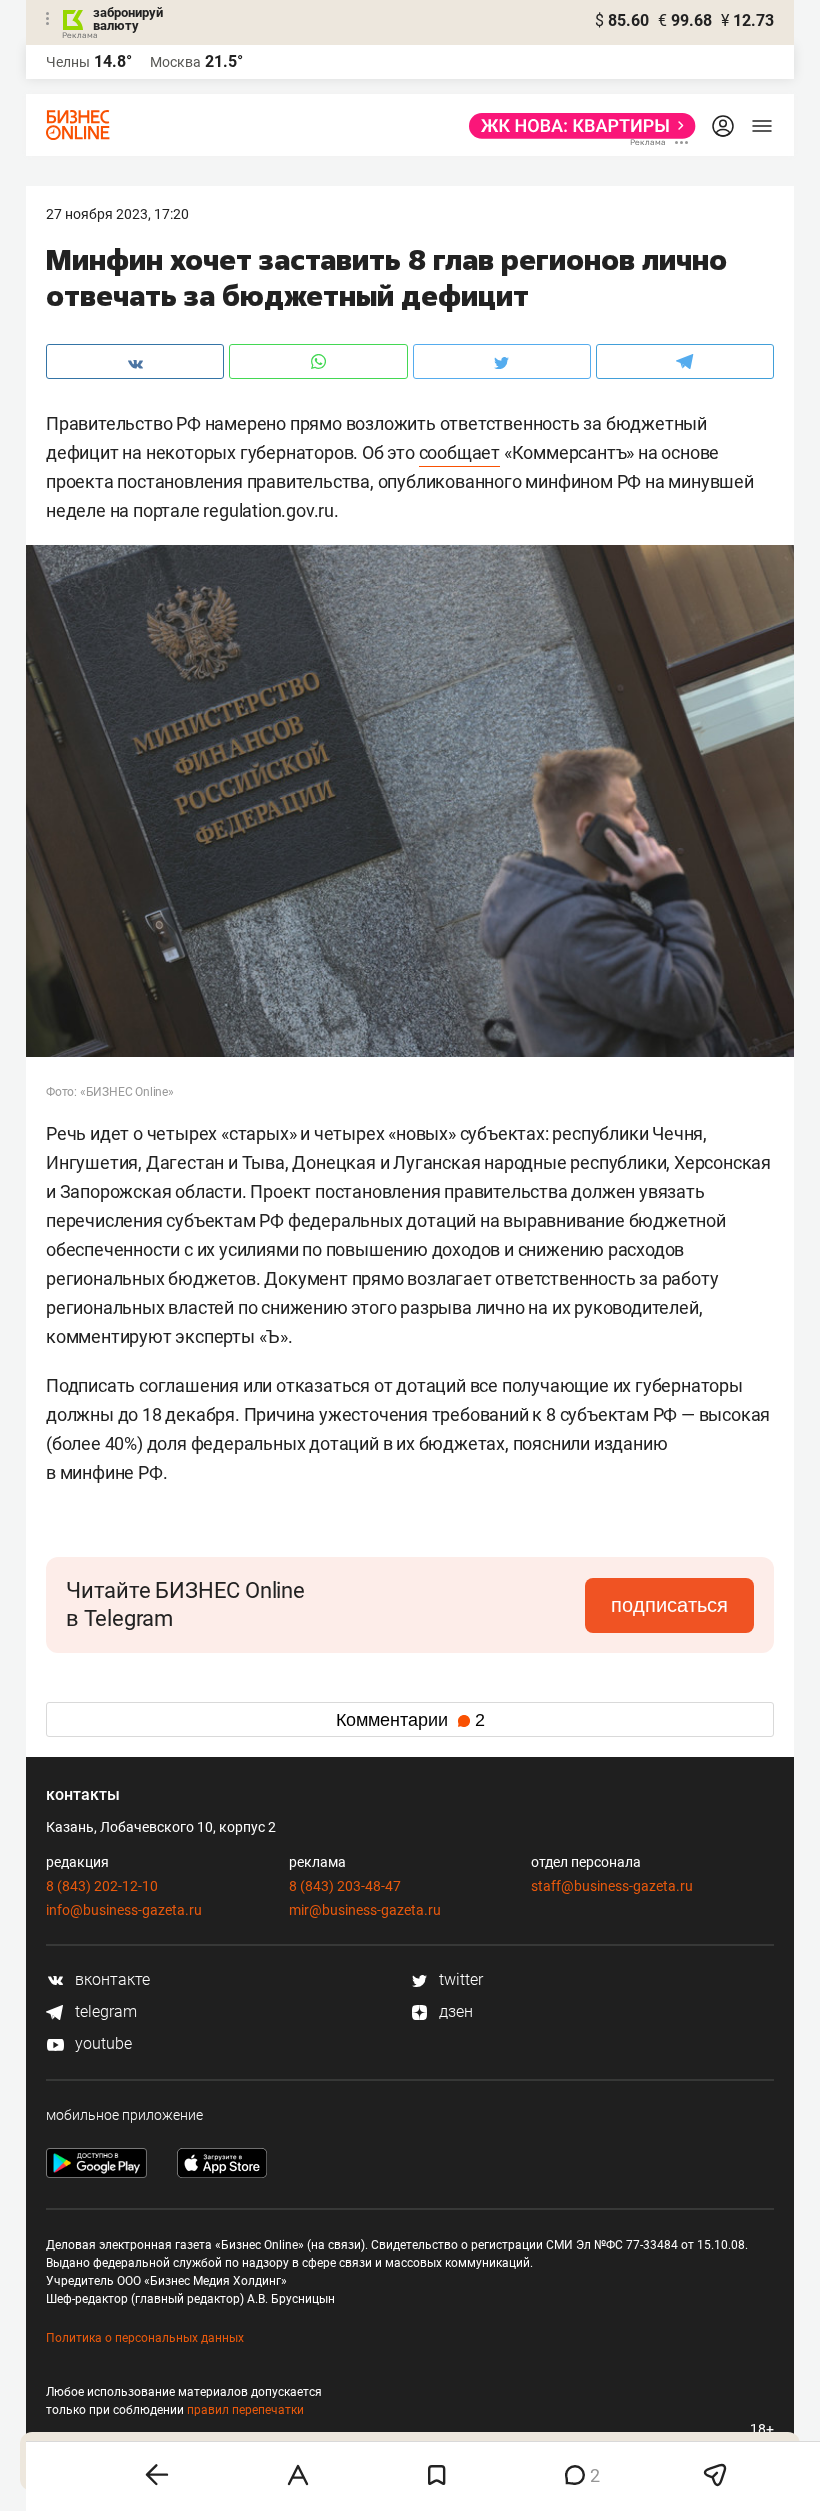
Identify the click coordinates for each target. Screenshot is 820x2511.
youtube (101, 2043)
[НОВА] (576, 126)
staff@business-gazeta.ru (612, 1886)
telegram (104, 2011)
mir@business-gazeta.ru (365, 1910)
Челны (68, 62)
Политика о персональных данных (145, 2338)
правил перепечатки (245, 2410)
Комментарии (410, 1720)
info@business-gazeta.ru (124, 1910)
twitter (459, 1979)
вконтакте (110, 1979)
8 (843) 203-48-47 (345, 1886)
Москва (175, 62)
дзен (454, 2011)
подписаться (669, 1605)
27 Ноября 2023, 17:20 (117, 214)
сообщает (459, 452)
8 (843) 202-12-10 (102, 1886)
